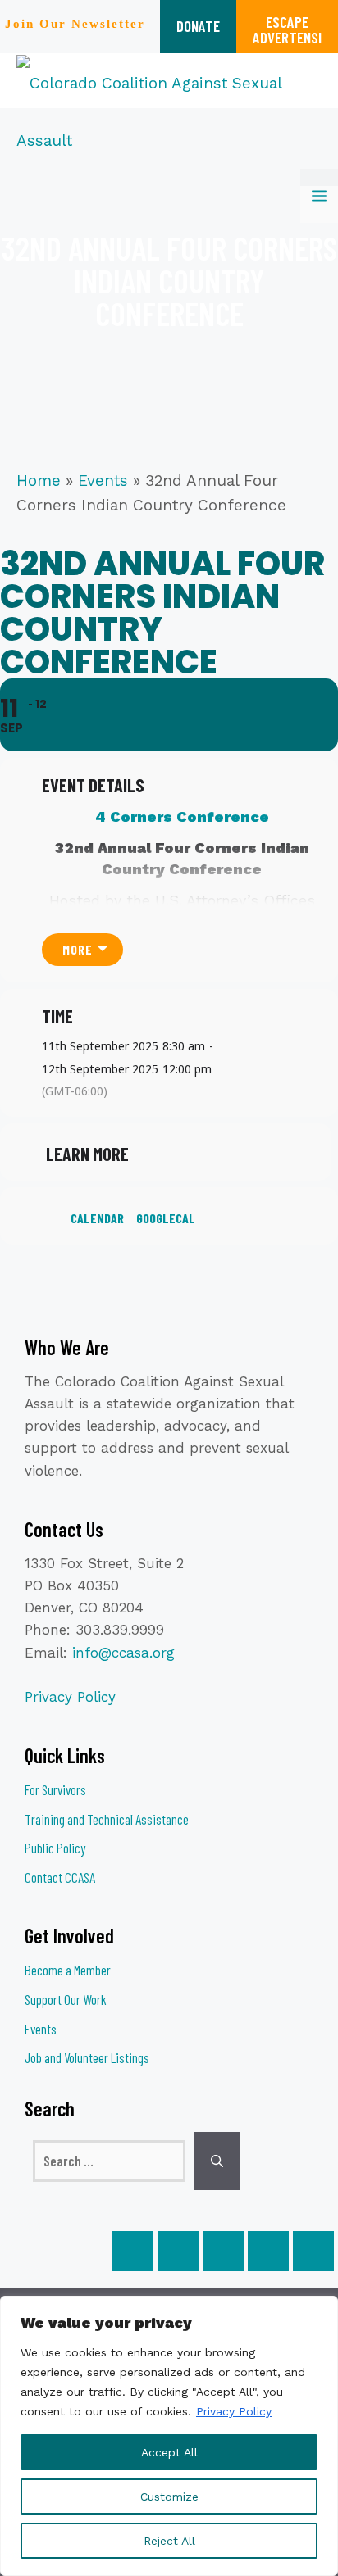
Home (39, 481)
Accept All (169, 2452)
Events (103, 481)
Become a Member (68, 1970)
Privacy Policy (234, 2411)
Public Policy (55, 1848)
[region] (169, 2436)
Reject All (169, 2541)
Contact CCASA (60, 1877)
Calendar (97, 1218)
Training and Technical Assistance (107, 1819)
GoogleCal (166, 1218)
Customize (169, 2497)
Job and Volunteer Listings (87, 2057)
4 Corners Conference (182, 816)
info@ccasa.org (123, 1653)
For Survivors (55, 1789)
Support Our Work (66, 1999)
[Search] (217, 2161)
